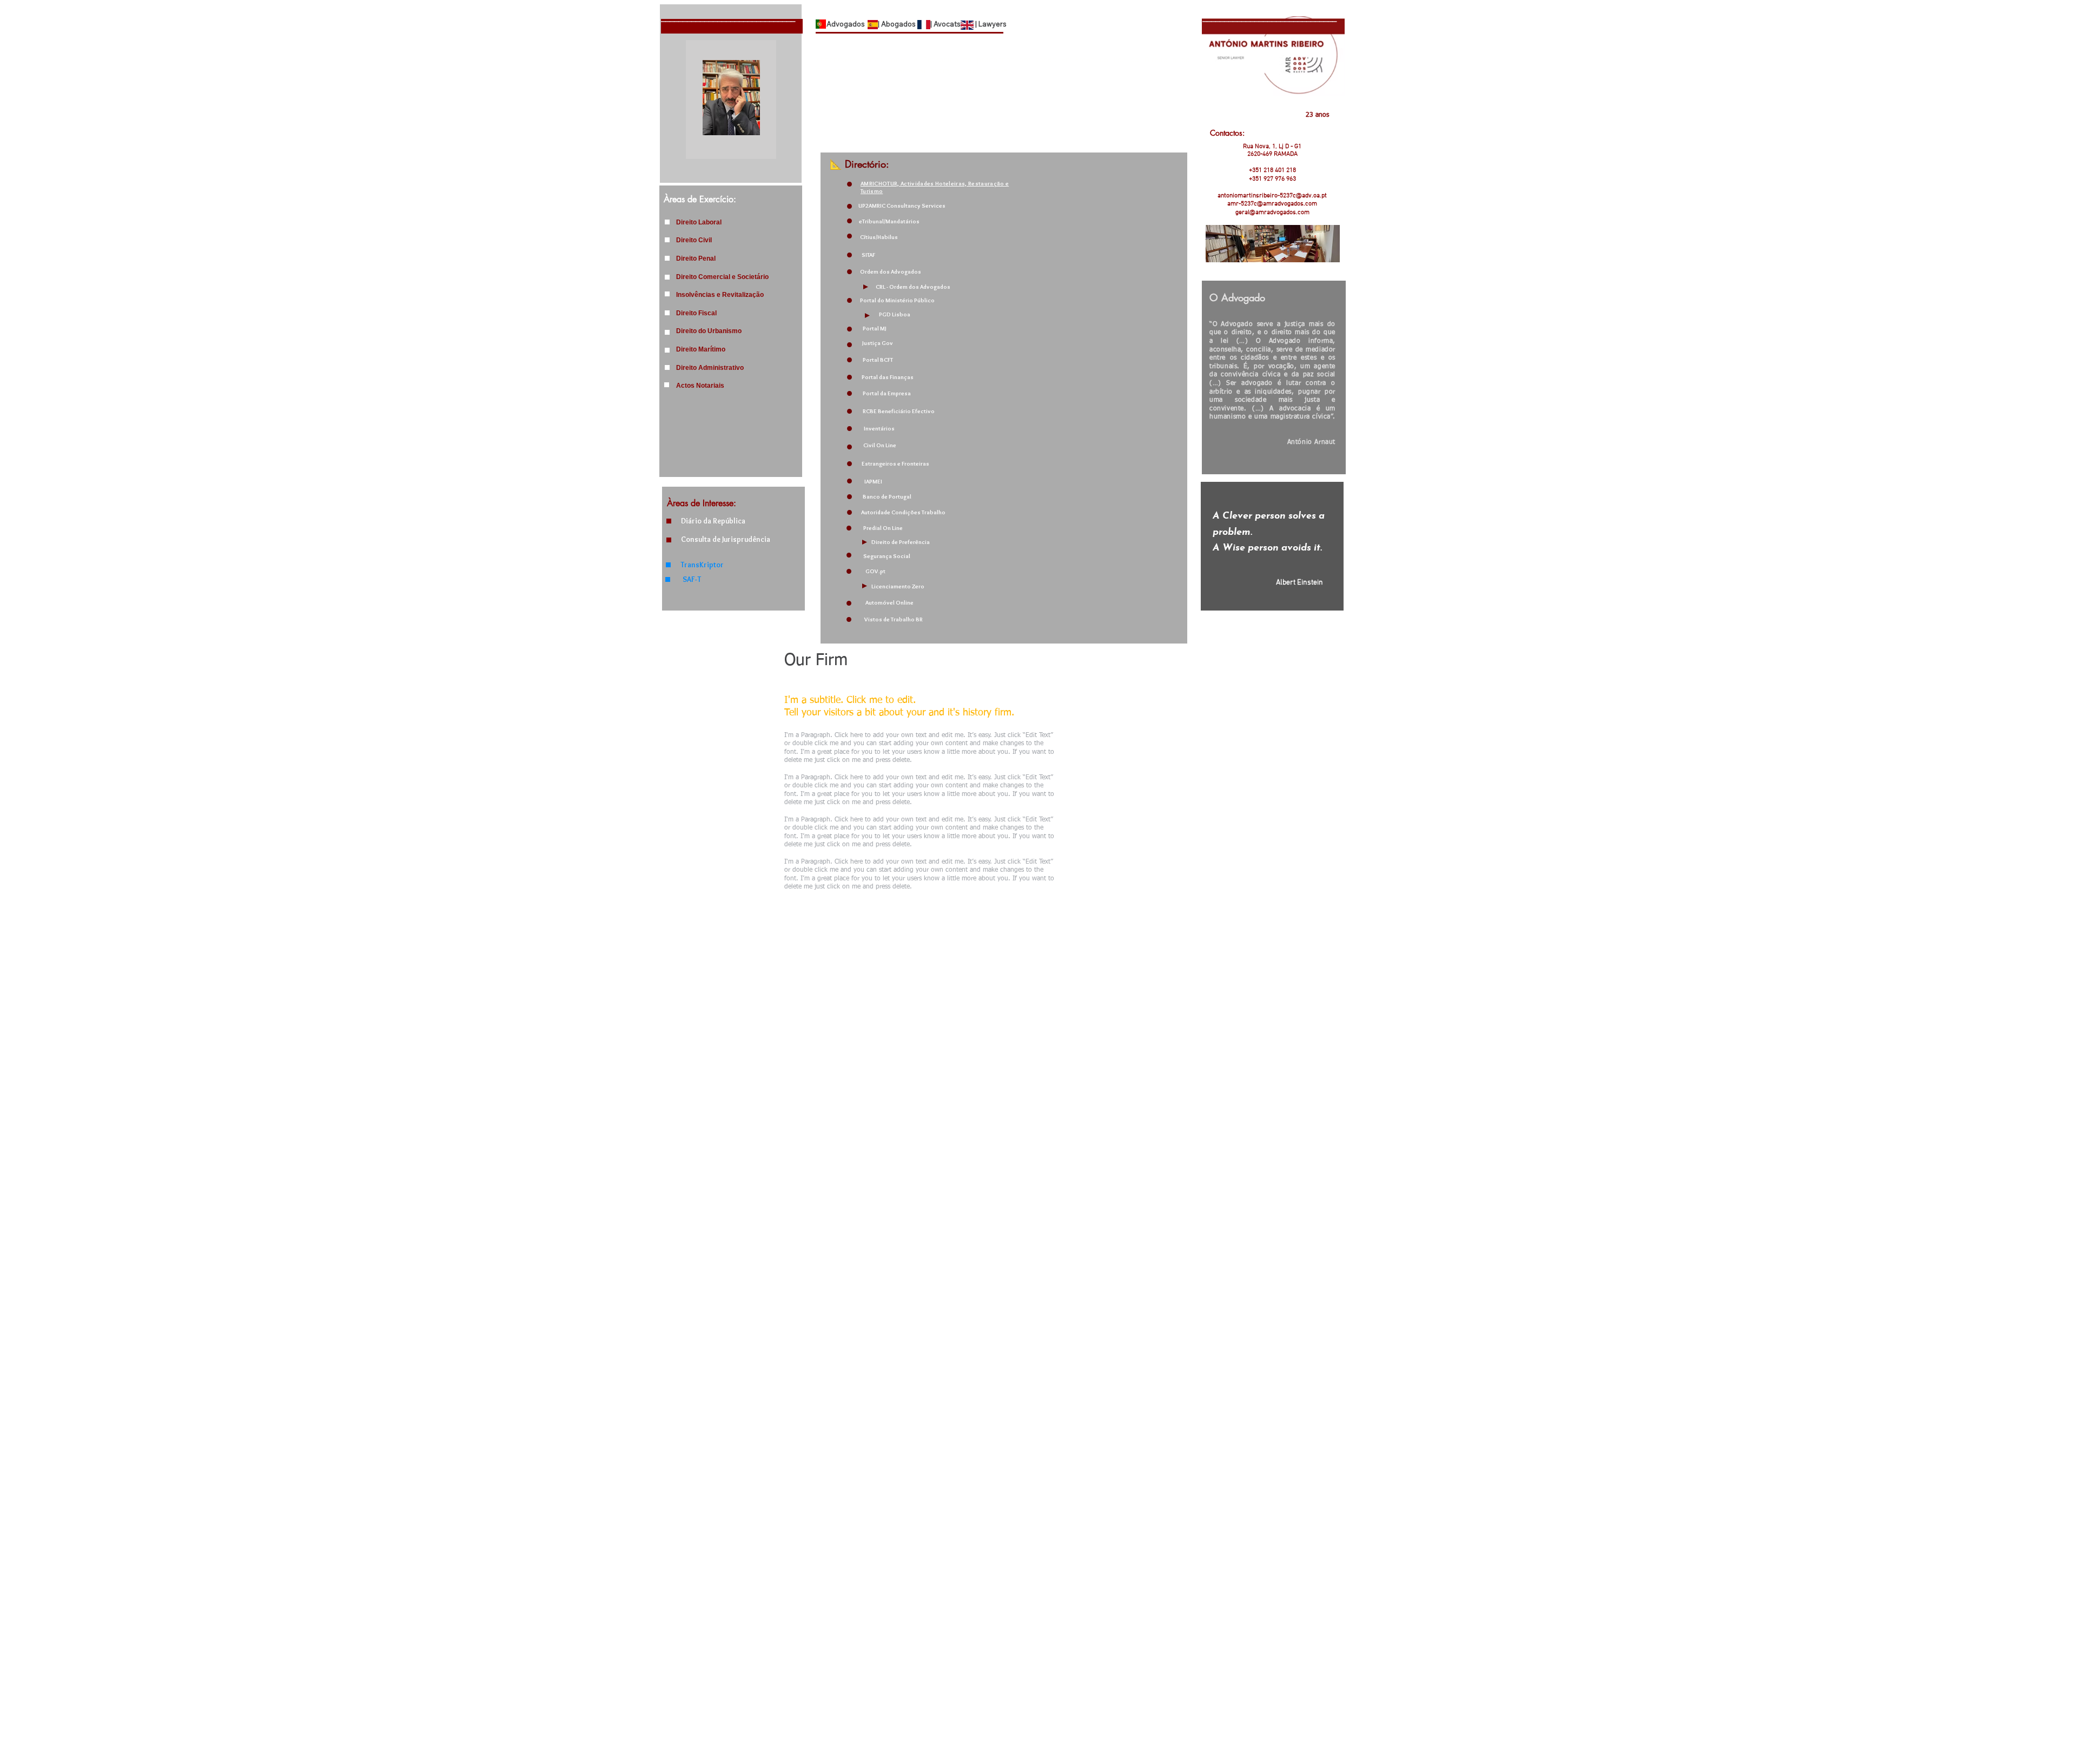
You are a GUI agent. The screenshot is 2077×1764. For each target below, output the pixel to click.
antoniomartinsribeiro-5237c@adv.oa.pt (1272, 196)
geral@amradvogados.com (1272, 213)
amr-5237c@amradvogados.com (1272, 204)
